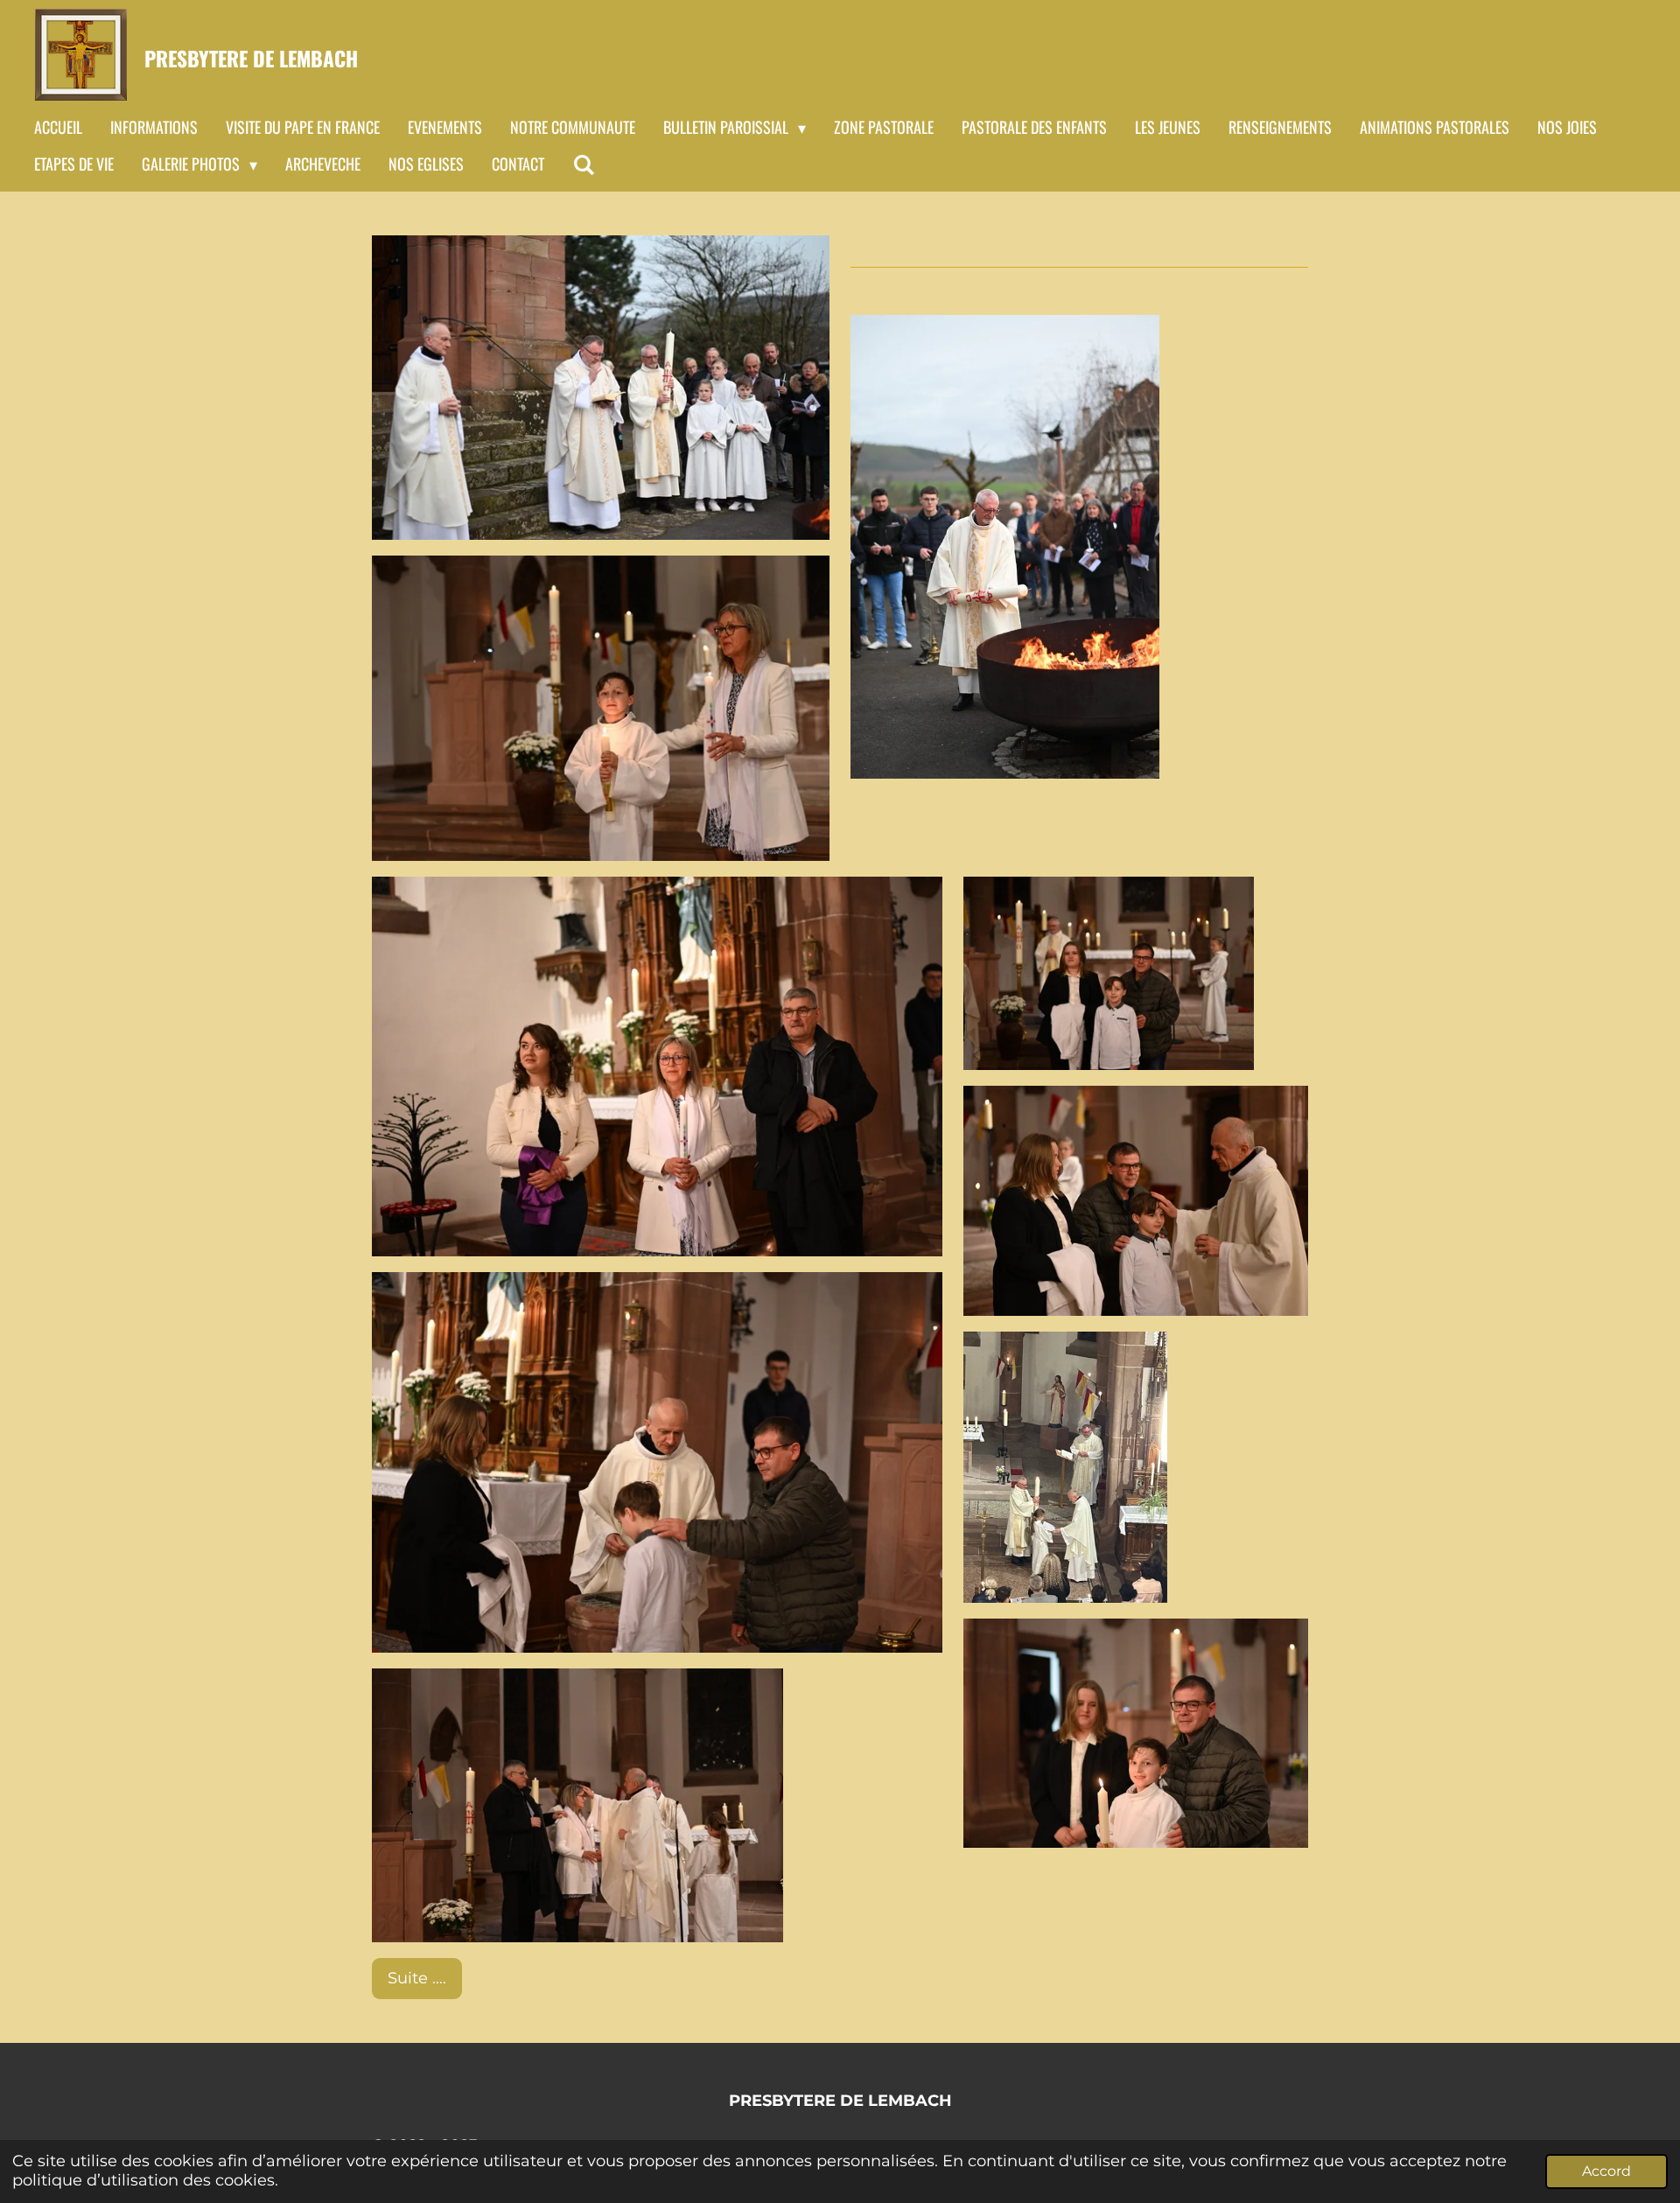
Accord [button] (1606, 2171)
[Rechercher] (583, 164)
